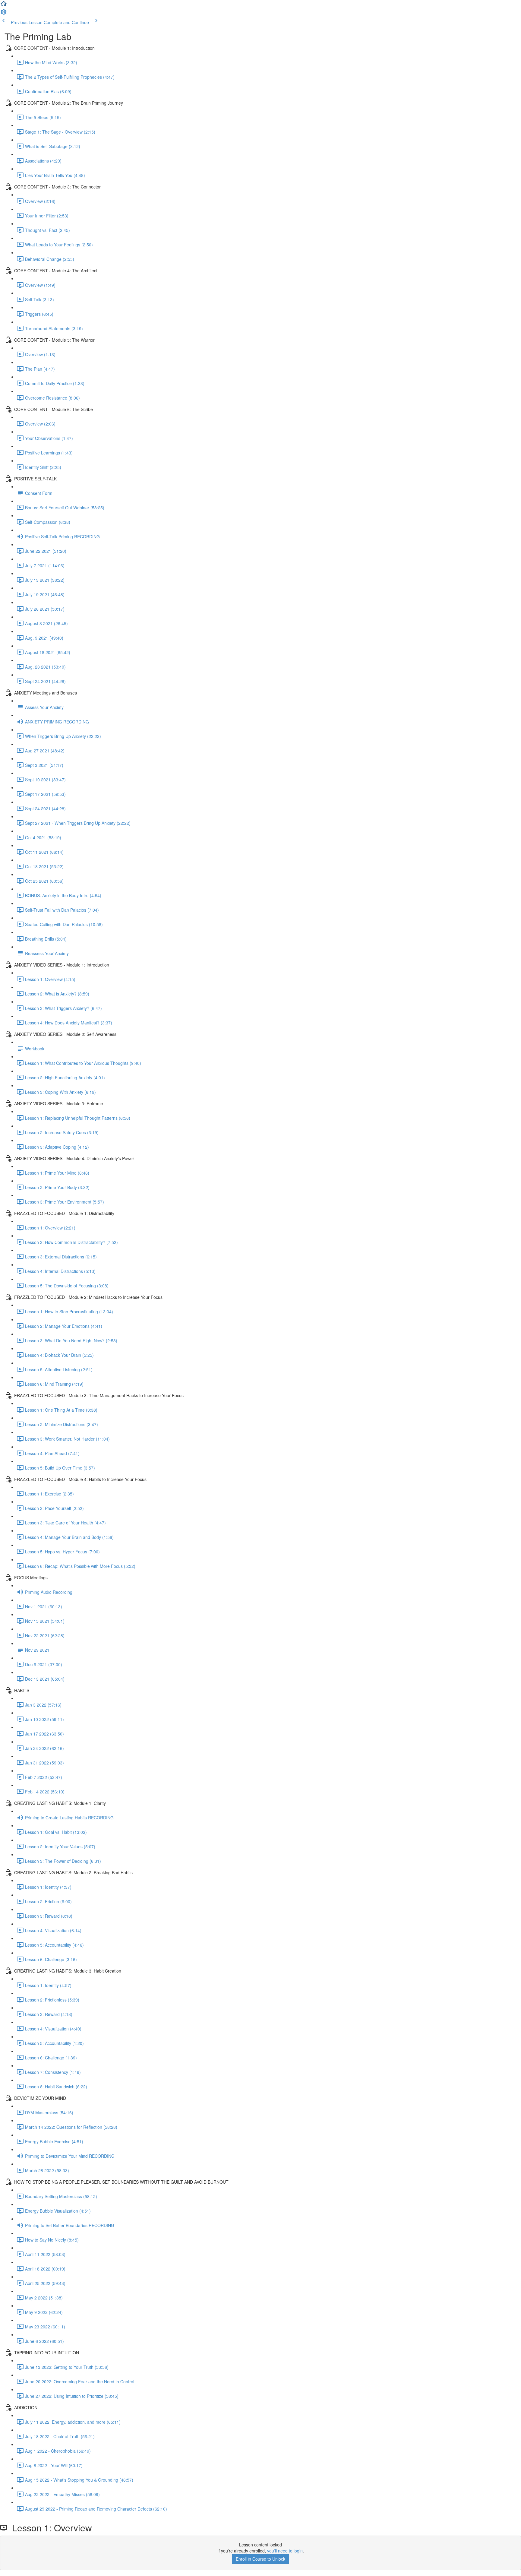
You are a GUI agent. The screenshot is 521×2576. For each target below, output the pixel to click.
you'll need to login (285, 2551)
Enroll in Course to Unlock (260, 2559)
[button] (4, 5)
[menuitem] (4, 14)
